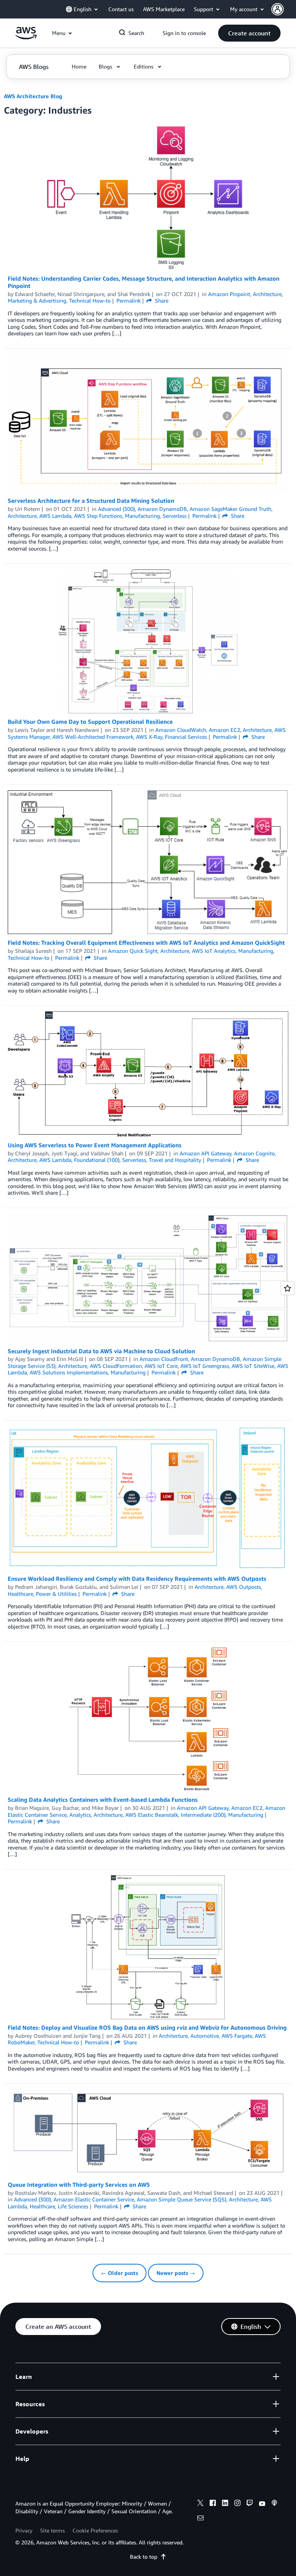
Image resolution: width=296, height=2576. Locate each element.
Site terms (52, 2530)
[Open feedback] (288, 1288)
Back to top (144, 2557)
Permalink (129, 300)
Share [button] (161, 300)
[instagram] (237, 2504)
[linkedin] (225, 2504)
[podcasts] (274, 2504)
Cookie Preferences (95, 2530)
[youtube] (262, 2504)
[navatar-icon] (277, 9)
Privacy (24, 2530)
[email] (200, 2519)
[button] (284, 9)
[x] (200, 2504)
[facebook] (213, 2504)
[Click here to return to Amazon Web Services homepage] (26, 37)
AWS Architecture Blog (33, 96)
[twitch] (250, 2504)
